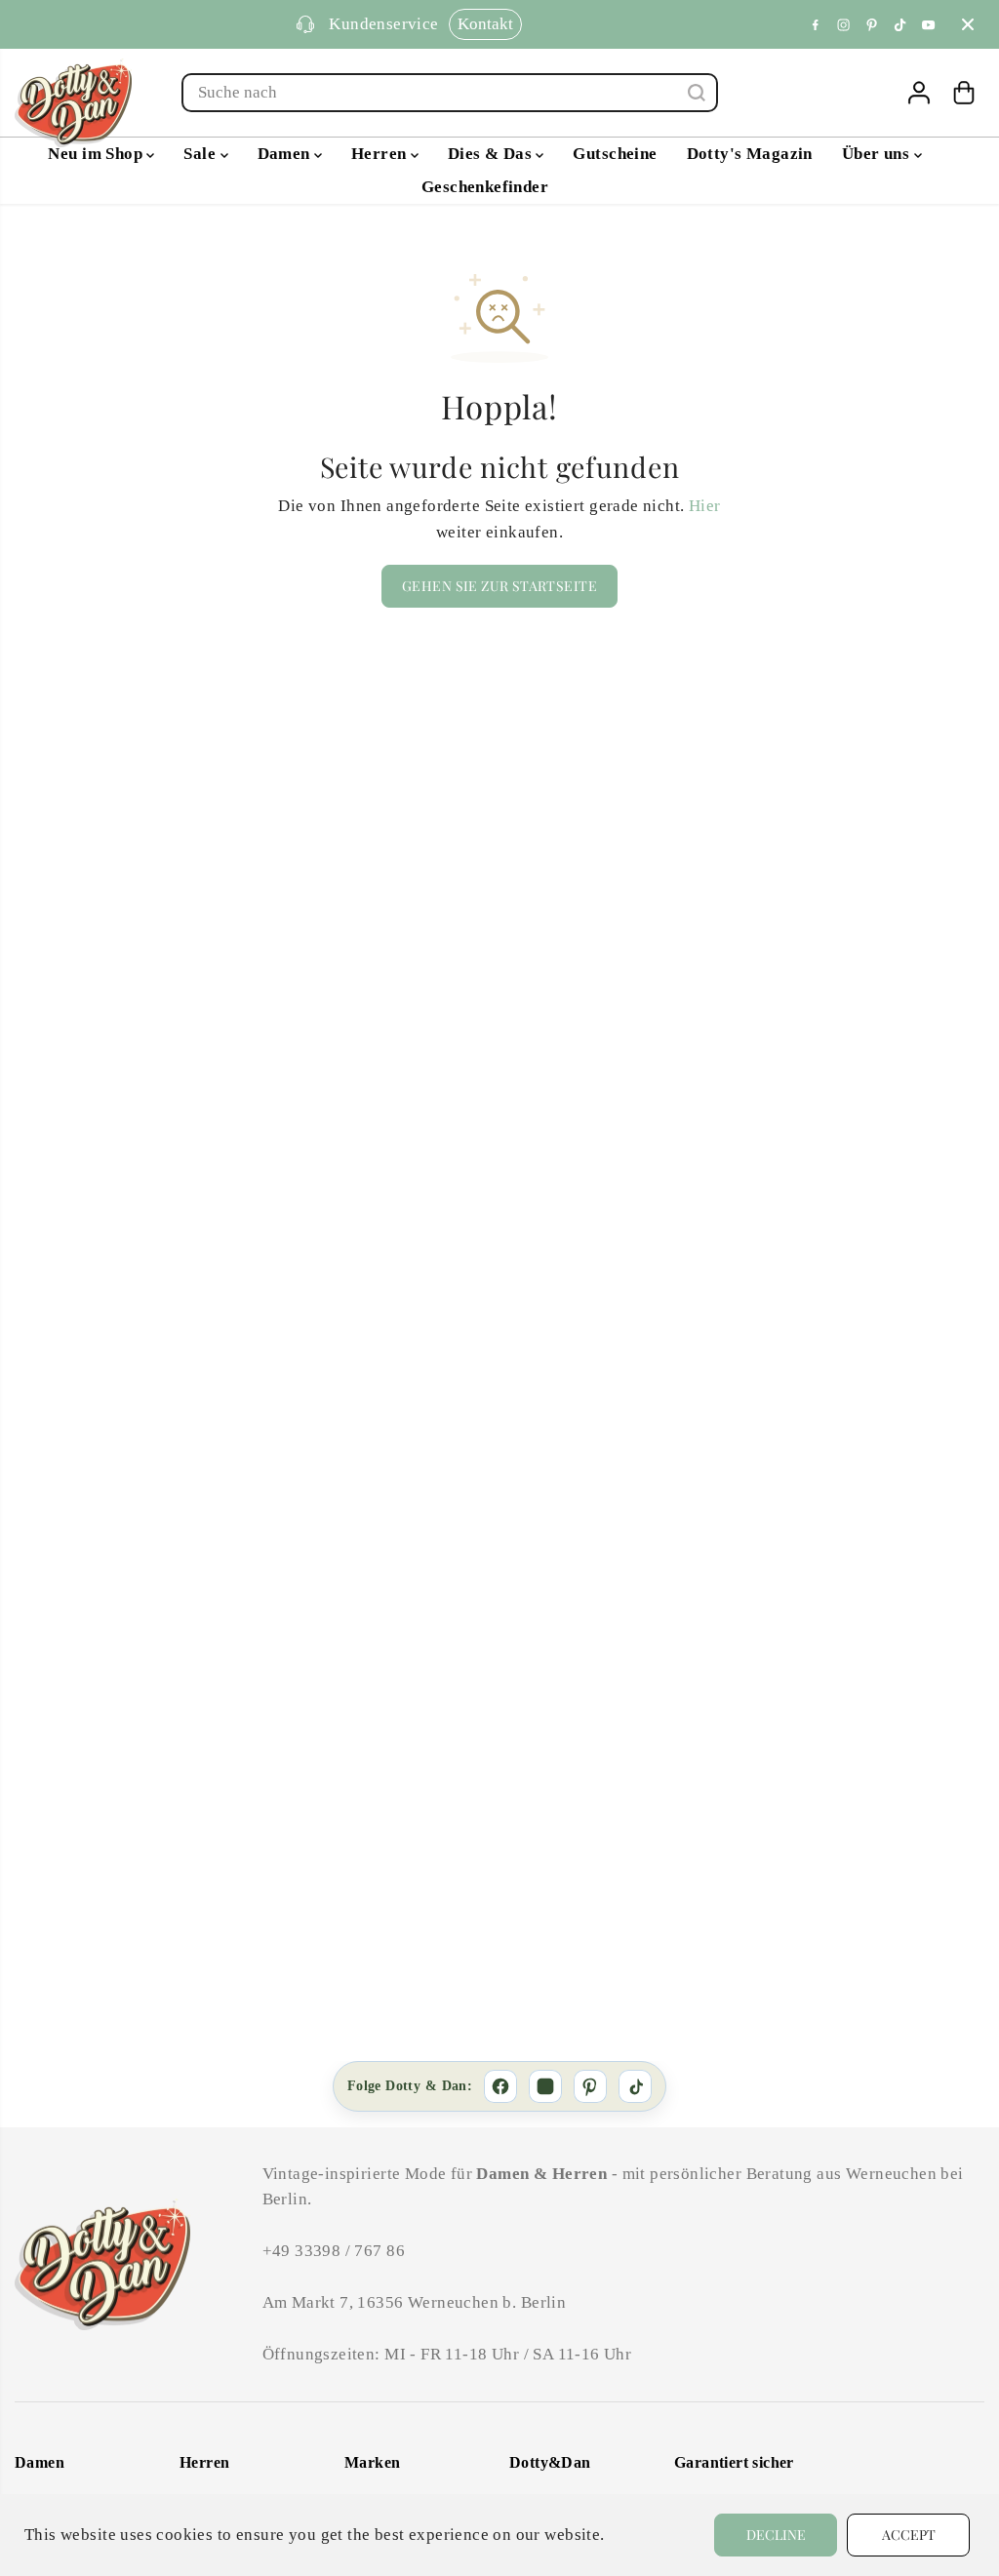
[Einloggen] (919, 93)
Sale (201, 154)
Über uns (878, 154)
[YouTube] (929, 24)
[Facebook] (816, 24)
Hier (705, 506)
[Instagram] (844, 24)
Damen (286, 154)
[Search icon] (697, 93)
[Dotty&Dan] (73, 103)
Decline (776, 2535)
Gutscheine (615, 154)
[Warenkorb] (964, 93)
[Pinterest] (872, 24)
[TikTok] (635, 2086)
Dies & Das (492, 154)
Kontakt (485, 24)
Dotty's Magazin (750, 154)
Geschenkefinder (485, 187)
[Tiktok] (900, 24)
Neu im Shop (97, 154)
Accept (909, 2535)
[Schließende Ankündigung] (968, 24)
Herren (381, 154)
